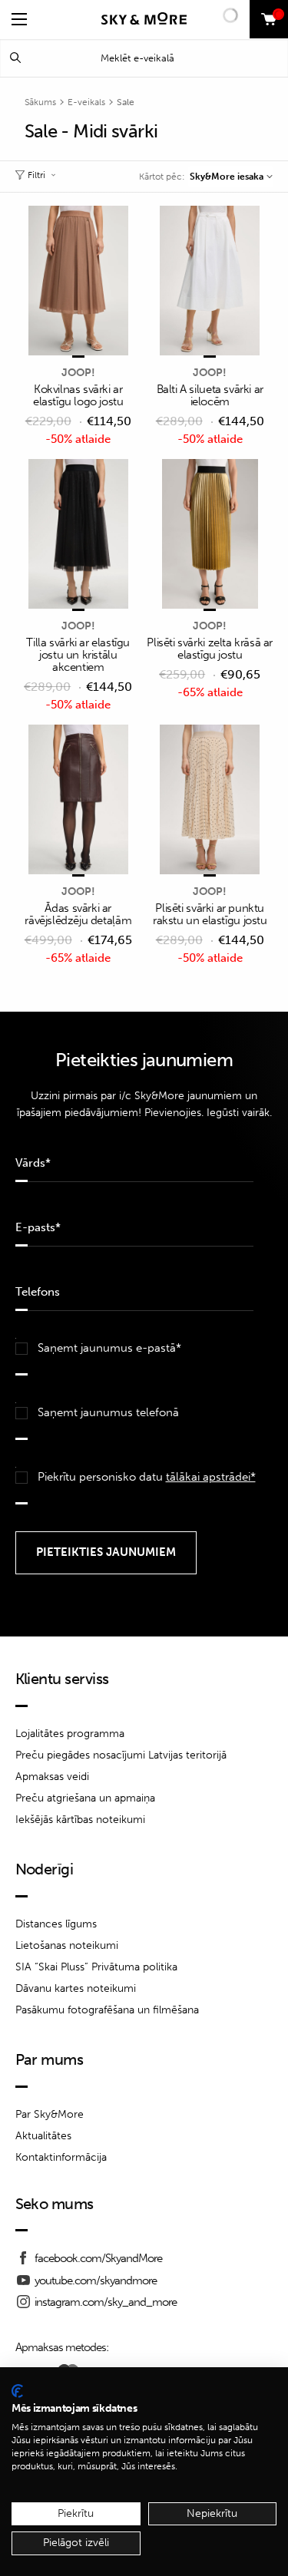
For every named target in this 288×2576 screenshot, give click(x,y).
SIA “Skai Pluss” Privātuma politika (96, 1967)
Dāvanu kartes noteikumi (76, 1988)
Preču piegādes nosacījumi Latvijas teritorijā (121, 1755)
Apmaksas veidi (52, 1777)
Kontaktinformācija (61, 2157)
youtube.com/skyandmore (96, 2280)
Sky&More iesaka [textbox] (227, 177)
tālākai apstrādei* (211, 1477)
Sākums (40, 102)
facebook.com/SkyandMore (98, 2258)
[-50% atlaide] (79, 282)
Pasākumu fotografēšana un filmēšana (107, 2010)
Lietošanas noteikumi (67, 1945)
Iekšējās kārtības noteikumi (80, 1820)
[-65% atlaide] (210, 535)
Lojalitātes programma (70, 1734)
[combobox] (231, 177)
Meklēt (15, 58)
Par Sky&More (50, 2114)
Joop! (78, 373)
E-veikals (86, 102)
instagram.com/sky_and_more (106, 2302)
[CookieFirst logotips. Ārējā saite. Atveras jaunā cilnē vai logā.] (17, 2391)
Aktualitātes (43, 2136)
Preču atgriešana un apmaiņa (85, 1798)
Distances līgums (56, 1924)
